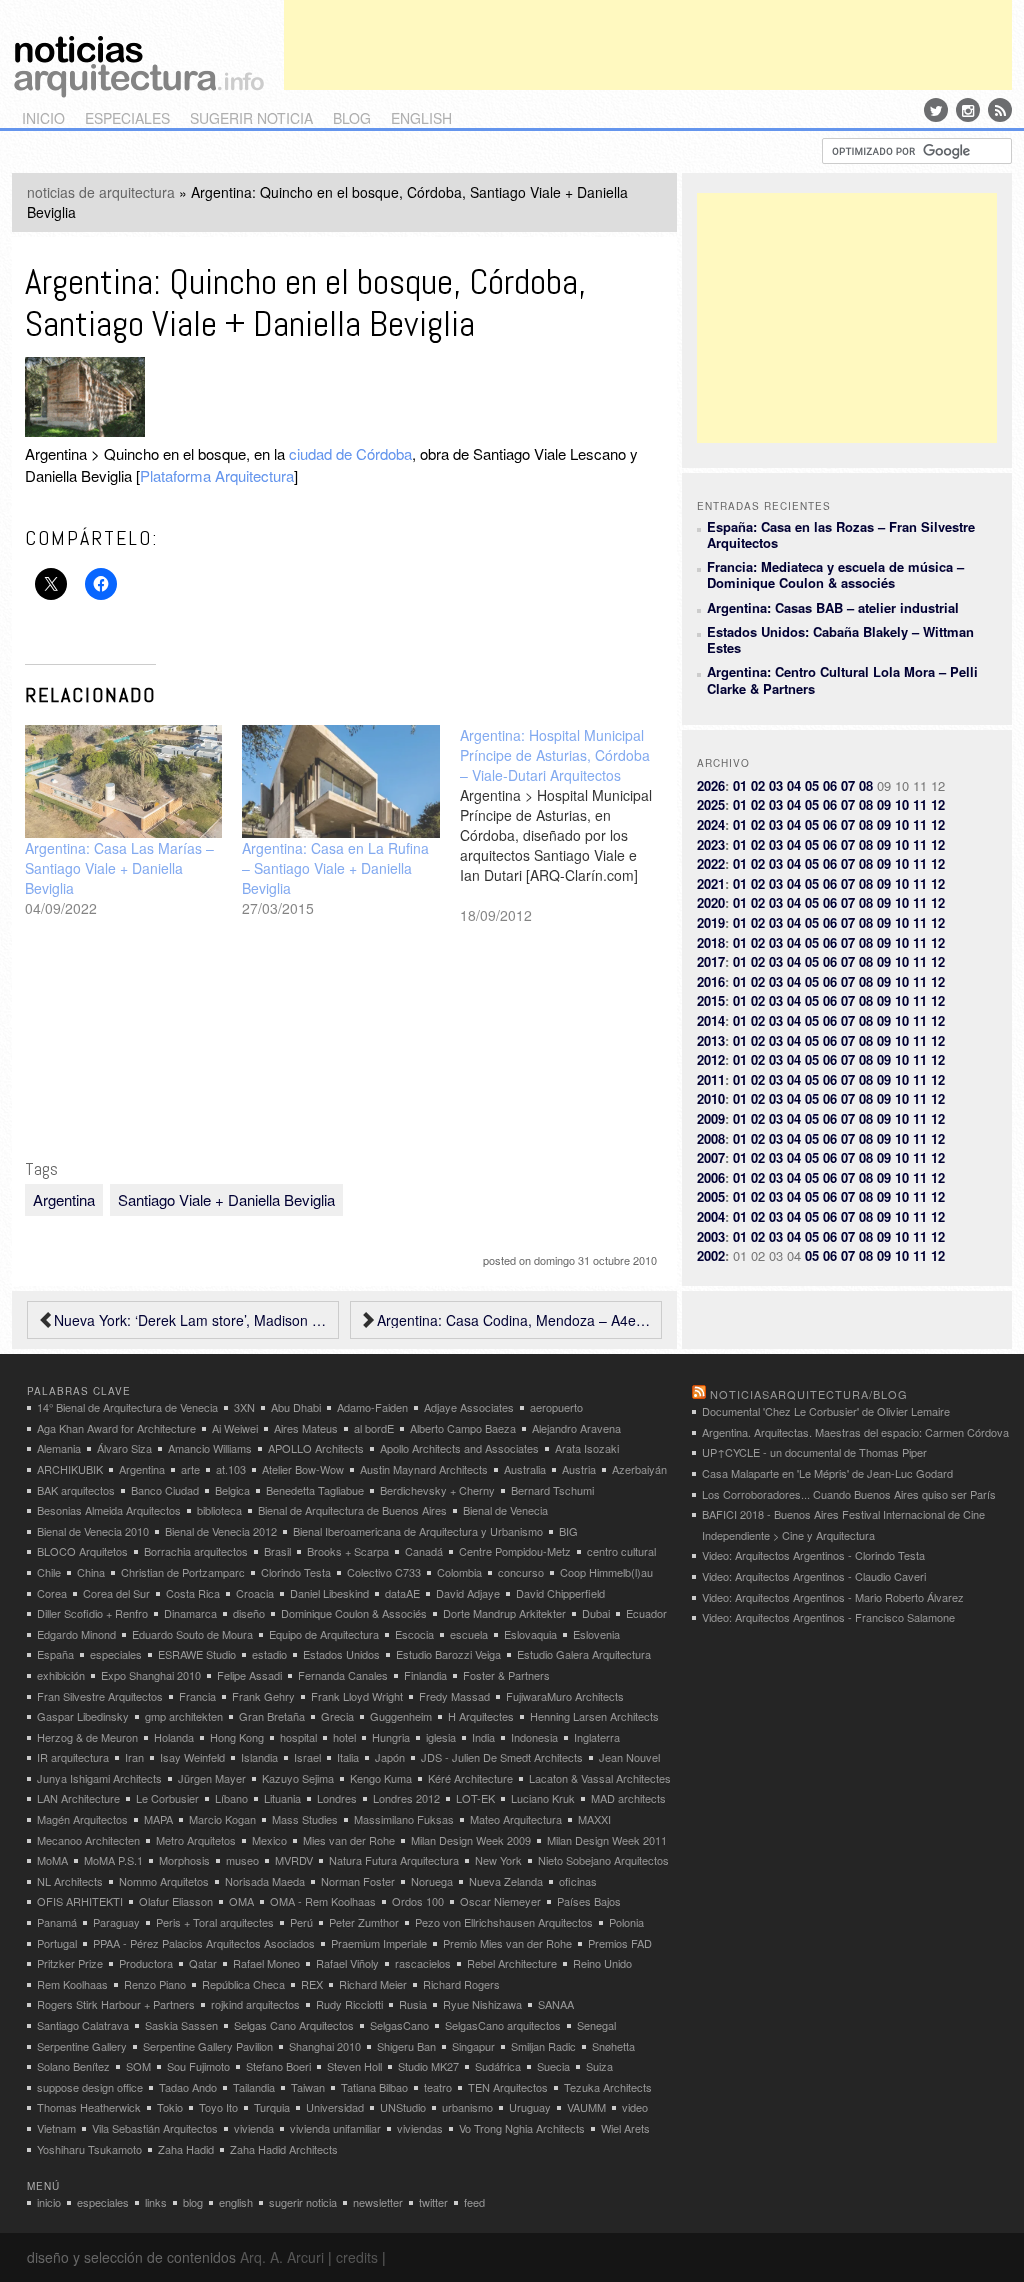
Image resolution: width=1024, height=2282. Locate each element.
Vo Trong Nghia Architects (522, 2128)
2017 (711, 961)
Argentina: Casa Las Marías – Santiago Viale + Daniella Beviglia (119, 868)
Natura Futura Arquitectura (394, 1860)
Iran (134, 1757)
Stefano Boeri (278, 2066)
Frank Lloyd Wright (357, 1696)
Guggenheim (401, 1716)
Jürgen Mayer (212, 1778)
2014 (711, 1020)
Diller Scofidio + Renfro (92, 1613)
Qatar (203, 1963)
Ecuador (646, 1613)
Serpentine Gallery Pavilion (208, 2046)
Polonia (626, 1922)
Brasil (277, 1551)
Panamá (57, 1922)
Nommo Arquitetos (164, 1881)
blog (352, 118)
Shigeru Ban (406, 2046)
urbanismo (467, 2107)
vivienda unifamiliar (335, 2128)
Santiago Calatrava (83, 2025)
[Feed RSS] (1000, 110)
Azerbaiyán (639, 1469)
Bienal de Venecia (505, 1510)
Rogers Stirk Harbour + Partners (116, 2004)
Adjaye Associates (469, 1407)
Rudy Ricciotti (349, 2004)
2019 (711, 922)
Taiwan (308, 2087)
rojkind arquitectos (255, 2004)
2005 (711, 1196)
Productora (146, 1963)
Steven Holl (354, 2066)
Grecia (337, 1716)
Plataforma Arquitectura (217, 475)
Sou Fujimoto (198, 2066)
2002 (711, 1255)
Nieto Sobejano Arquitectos (603, 1860)
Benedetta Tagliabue (315, 1490)
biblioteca (219, 1510)
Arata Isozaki (587, 1448)
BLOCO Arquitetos (82, 1551)
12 (938, 804)
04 (794, 785)
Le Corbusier (167, 1798)
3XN (244, 1407)
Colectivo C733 (384, 1572)
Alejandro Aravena (576, 1428)
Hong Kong (237, 1737)
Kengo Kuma (381, 1778)
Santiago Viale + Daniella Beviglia (226, 1199)
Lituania (282, 1798)
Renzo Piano (155, 1984)
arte (190, 1469)
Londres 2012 (406, 1798)
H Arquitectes (481, 1716)
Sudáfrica (498, 2066)
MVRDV (294, 1860)
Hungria (391, 1737)
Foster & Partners (506, 1675)
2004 (711, 1216)
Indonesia (534, 1737)
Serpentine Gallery (82, 2046)
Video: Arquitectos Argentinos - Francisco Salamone (828, 1617)
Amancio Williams (210, 1448)
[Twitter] (936, 110)
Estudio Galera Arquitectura (584, 1654)
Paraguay (116, 1922)
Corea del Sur (116, 1593)
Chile (49, 1572)
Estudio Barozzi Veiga (448, 1654)
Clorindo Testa (296, 1572)
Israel (307, 1757)
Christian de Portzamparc (183, 1572)
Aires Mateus (306, 1428)
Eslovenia (596, 1634)
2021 (711, 883)
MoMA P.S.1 (113, 1860)
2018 (711, 942)
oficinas (578, 1881)
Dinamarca (190, 1613)
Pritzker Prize (70, 1963)
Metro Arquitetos (196, 1840)
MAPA (158, 1819)
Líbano (231, 1798)
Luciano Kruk (543, 1798)
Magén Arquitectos (82, 1819)
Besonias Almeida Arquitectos (109, 1510)
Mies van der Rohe (349, 1840)
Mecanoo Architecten (88, 1840)
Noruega (432, 1881)
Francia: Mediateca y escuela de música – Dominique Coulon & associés (835, 574)
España (55, 1654)
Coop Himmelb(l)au (606, 1572)
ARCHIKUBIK (70, 1469)
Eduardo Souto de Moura (192, 1634)
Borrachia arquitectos (196, 1551)
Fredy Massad (454, 1696)
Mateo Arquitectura (516, 1819)
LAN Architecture (78, 1798)
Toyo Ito (218, 2107)
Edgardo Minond (76, 1634)
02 (758, 785)
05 (812, 785)
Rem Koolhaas (72, 1984)
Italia (348, 1757)
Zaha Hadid (186, 2149)
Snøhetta (613, 2046)
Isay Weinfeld (192, 1757)
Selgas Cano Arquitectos (294, 2025)
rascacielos (423, 1963)
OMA (241, 1901)
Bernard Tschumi (552, 1490)
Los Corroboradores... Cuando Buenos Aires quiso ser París (849, 1494)
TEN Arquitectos (508, 2087)
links (156, 2202)
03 (776, 785)
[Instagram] (968, 110)
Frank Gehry (263, 1696)
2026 (711, 785)
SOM (138, 2066)
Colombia (459, 1572)
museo (242, 1860)
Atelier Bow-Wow (303, 1469)
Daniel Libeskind (329, 1593)
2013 (711, 1040)
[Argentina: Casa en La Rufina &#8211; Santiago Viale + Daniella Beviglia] (341, 781)
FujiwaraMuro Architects (565, 1696)
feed (474, 2202)
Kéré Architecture (470, 1778)
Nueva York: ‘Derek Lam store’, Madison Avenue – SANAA (191, 1320)
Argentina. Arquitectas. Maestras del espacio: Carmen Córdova (855, 1432)
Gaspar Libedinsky (83, 1716)
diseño (249, 1613)
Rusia (413, 2004)
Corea (52, 1593)
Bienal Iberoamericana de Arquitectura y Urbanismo (418, 1531)
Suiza (599, 2066)
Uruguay (530, 2107)
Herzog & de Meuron (87, 1737)
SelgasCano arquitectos (503, 2025)
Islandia (259, 1757)
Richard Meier (373, 1984)
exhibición (61, 1675)
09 (884, 804)
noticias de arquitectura (101, 192)
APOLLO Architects (316, 1448)
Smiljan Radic (543, 2046)
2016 (711, 981)
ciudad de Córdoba (350, 453)
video (635, 2107)
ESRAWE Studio (197, 1654)
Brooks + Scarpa (348, 1551)
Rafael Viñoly (347, 1963)
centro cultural (621, 1551)
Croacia (255, 1593)
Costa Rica (193, 1593)
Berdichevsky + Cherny (437, 1490)
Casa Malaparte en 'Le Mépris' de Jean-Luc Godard (827, 1473)
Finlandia (425, 1675)
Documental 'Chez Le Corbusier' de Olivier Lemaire (826, 1411)
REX (312, 1984)
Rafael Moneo (266, 1963)
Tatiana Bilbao (374, 2087)
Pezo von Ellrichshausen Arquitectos (504, 1922)
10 (902, 804)
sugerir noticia (251, 118)
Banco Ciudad (165, 1490)
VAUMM (586, 2107)
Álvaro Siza (124, 1448)
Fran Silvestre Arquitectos (100, 1696)
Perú (301, 1922)
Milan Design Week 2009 (471, 1840)
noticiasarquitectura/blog (809, 1394)
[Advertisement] (648, 45)
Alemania (59, 1448)
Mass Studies (305, 1819)
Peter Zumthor (364, 1922)
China (91, 1572)
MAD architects (628, 1798)
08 (866, 785)
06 (830, 785)
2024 (711, 824)
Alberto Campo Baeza (463, 1428)
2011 (711, 1079)
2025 (711, 804)
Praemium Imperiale (379, 1943)
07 (848, 785)
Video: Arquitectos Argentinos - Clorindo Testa (813, 1555)
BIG (568, 1531)
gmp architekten (184, 1716)
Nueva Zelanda (506, 1881)
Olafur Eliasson (176, 1901)
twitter (433, 2202)
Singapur (473, 2046)
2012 (711, 1059)
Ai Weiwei (235, 1428)
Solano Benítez (73, 2066)
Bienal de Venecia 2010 (93, 1531)
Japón (390, 1757)
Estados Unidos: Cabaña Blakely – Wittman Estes (840, 639)
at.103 (231, 1469)
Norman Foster (358, 1881)
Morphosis (184, 1860)
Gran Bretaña (272, 1716)
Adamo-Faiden (372, 1407)
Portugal (57, 1943)
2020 (711, 902)
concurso (521, 1572)
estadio (269, 1654)
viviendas (420, 2128)
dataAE (402, 1593)
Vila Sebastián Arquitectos (155, 2128)
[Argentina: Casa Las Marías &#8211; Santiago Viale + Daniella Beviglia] (124, 781)
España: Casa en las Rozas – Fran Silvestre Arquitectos (841, 534)
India (483, 1737)
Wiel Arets (625, 2128)
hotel (344, 1737)
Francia (197, 1696)
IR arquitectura (73, 1757)
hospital (298, 1737)
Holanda (174, 1737)
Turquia (272, 2107)
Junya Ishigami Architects (99, 1778)
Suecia (553, 2066)
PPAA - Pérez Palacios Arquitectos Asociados (204, 1943)
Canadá (424, 1551)
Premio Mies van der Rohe (507, 1943)
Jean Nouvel (629, 1757)
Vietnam (56, 2128)
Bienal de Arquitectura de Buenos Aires (352, 1510)
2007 (711, 1157)
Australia (525, 1469)
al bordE (374, 1428)
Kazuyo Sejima (298, 1778)
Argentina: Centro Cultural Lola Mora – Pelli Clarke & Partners (842, 679)
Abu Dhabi (296, 1407)
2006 (711, 1177)
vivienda (254, 2128)
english (421, 118)
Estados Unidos (341, 1654)
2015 (711, 1000)
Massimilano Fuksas (404, 1819)
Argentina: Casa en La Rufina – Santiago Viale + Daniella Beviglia (335, 868)
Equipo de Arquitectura (324, 1634)
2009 (711, 1118)
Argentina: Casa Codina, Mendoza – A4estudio (514, 1320)
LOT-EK (475, 1798)
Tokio (170, 2107)
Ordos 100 (418, 1901)
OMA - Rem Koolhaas (323, 1901)
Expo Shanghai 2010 (151, 1675)
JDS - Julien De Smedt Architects (502, 1757)
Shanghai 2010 (325, 2046)
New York (498, 1860)
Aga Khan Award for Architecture (116, 1428)
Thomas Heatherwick (89, 2107)
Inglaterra (597, 1737)
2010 (711, 1098)
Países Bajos (589, 1901)
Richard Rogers (461, 1984)
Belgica (232, 1490)
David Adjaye (468, 1593)
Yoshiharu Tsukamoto (89, 2149)
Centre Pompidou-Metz (515, 1551)
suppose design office (90, 2087)
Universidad (335, 2107)
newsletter (378, 2202)
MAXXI (594, 1819)
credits (357, 2257)
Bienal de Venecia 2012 (221, 1531)
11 (920, 804)
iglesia (441, 1737)
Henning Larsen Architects (594, 1716)
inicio (43, 118)
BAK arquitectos (76, 1490)
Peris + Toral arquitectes (215, 1922)
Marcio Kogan (222, 1819)
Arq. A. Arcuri (282, 2257)
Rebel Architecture (512, 1963)
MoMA (52, 1860)
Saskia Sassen (181, 2025)
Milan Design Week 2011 (607, 1840)
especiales (127, 118)
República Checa (243, 1984)
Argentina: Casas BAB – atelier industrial (833, 607)
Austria (579, 1469)
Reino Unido (602, 1963)
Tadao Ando (188, 2087)
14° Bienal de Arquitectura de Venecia (127, 1407)
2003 (711, 1236)
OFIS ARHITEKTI (80, 1901)
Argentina (64, 1199)
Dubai (596, 1613)
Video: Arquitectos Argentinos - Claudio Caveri (814, 1576)
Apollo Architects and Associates (459, 1448)
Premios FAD (620, 1943)
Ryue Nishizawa (482, 2004)
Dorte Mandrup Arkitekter (504, 1613)
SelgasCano (399, 2025)
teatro (438, 2087)
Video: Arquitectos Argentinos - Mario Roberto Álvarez (833, 1597)
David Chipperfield (560, 1593)
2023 (711, 844)
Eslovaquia (530, 1634)
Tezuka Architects (608, 2087)
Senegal (596, 2025)
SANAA (556, 2004)
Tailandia (254, 2087)
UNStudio (403, 2107)
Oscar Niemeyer (500, 1901)
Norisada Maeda (265, 1881)
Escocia (414, 1634)
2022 (711, 863)
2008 (711, 1138)
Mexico (269, 1840)
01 (740, 785)
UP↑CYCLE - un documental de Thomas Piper (814, 1452)
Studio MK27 (428, 2066)
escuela (469, 1634)
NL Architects (70, 1881)
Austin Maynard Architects (424, 1469)
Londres (337, 1798)
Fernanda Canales (343, 1675)
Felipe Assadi (249, 1675)
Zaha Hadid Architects (284, 2149)
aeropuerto (556, 1407)
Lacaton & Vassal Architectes (600, 1778)
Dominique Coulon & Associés (354, 1613)
